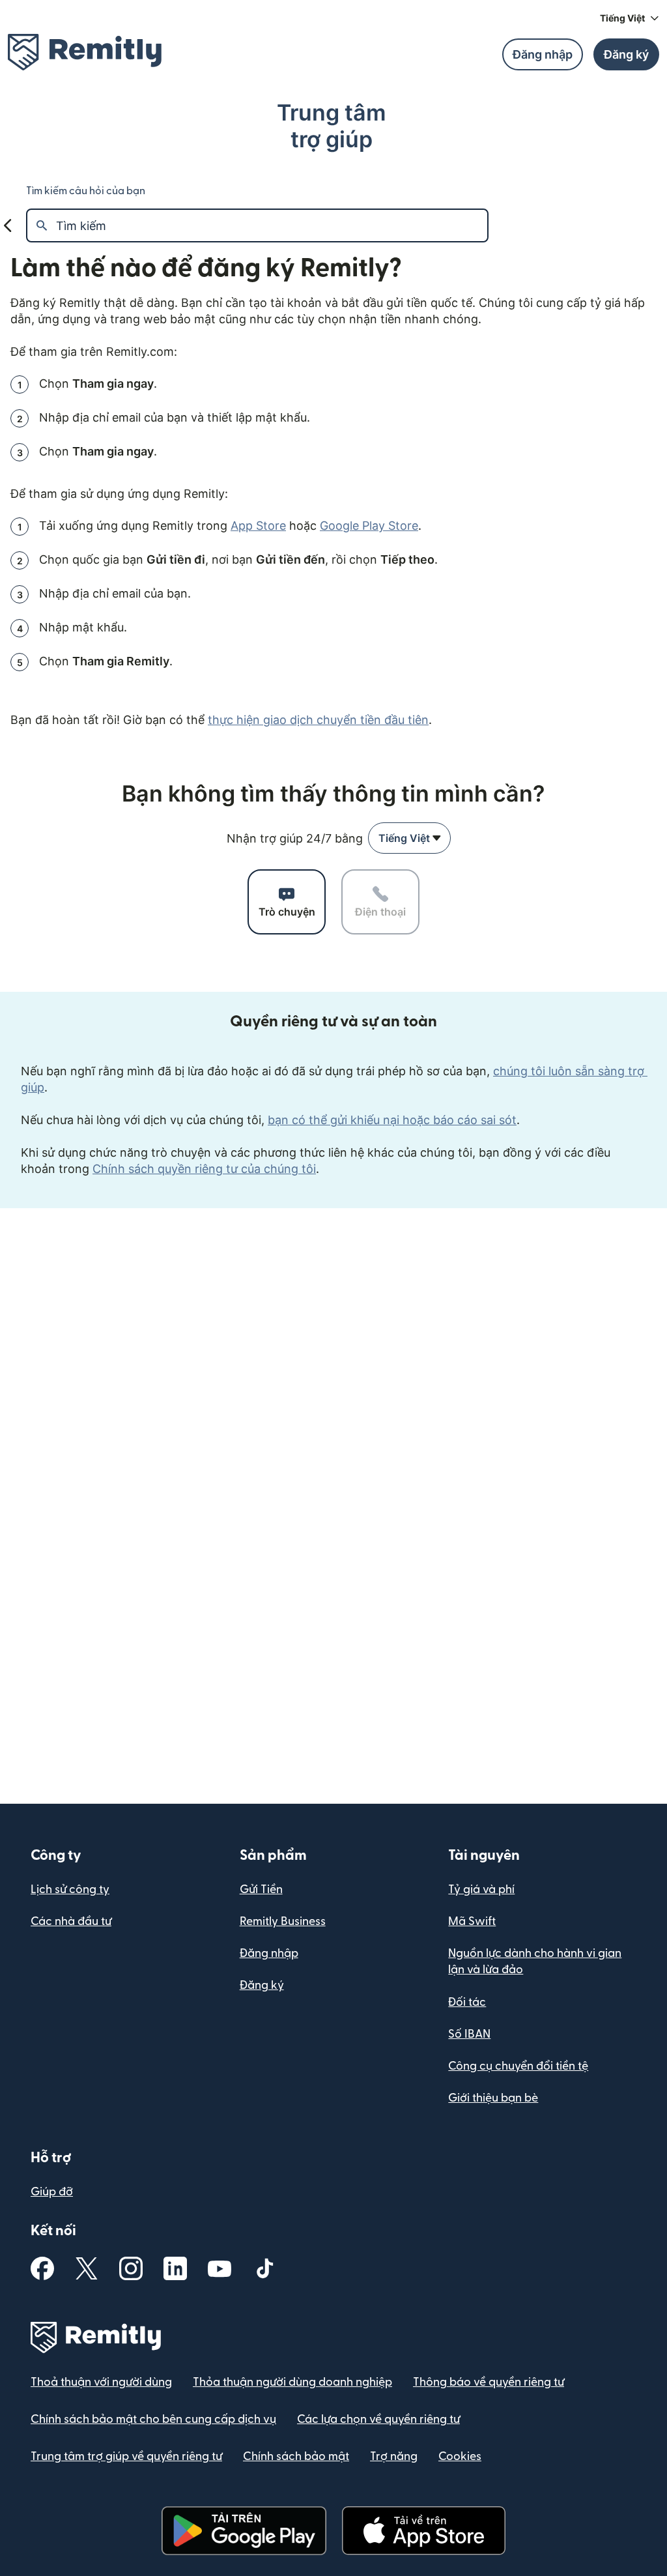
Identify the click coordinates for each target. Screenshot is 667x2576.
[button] (630, 18)
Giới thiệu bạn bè (493, 2098)
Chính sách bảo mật (296, 2456)
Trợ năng (394, 2456)
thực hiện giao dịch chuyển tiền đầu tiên (318, 720)
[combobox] (409, 838)
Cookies (460, 2456)
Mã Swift (472, 1921)
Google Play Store (369, 526)
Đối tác (467, 2002)
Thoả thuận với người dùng (101, 2382)
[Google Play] (244, 2531)
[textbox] (272, 225)
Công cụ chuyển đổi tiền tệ (518, 2066)
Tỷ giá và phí (481, 1889)
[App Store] (424, 2531)
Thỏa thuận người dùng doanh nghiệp (292, 2382)
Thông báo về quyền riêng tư (489, 2382)
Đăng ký (262, 1985)
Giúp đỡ (52, 2192)
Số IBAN (469, 2034)
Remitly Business (283, 1921)
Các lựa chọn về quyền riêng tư (378, 2419)
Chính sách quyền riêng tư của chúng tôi (204, 1169)
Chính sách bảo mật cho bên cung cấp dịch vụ (153, 2419)
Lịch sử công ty (70, 1889)
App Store (258, 526)
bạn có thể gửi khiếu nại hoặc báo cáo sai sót (392, 1120)
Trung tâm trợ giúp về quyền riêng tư (126, 2456)
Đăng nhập (269, 1953)
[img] (85, 52)
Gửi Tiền (261, 1889)
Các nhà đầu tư (71, 1921)
